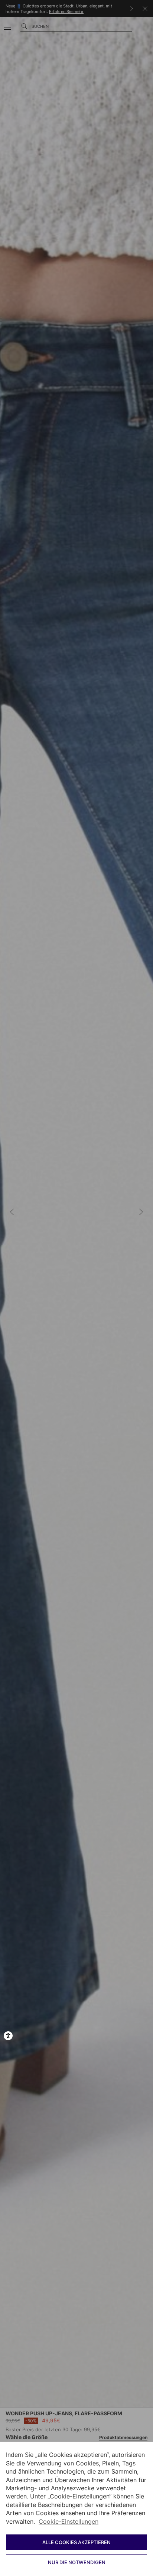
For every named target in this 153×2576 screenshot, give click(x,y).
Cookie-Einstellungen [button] (69, 2521)
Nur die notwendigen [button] (77, 2562)
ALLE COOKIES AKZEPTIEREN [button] (76, 2542)
